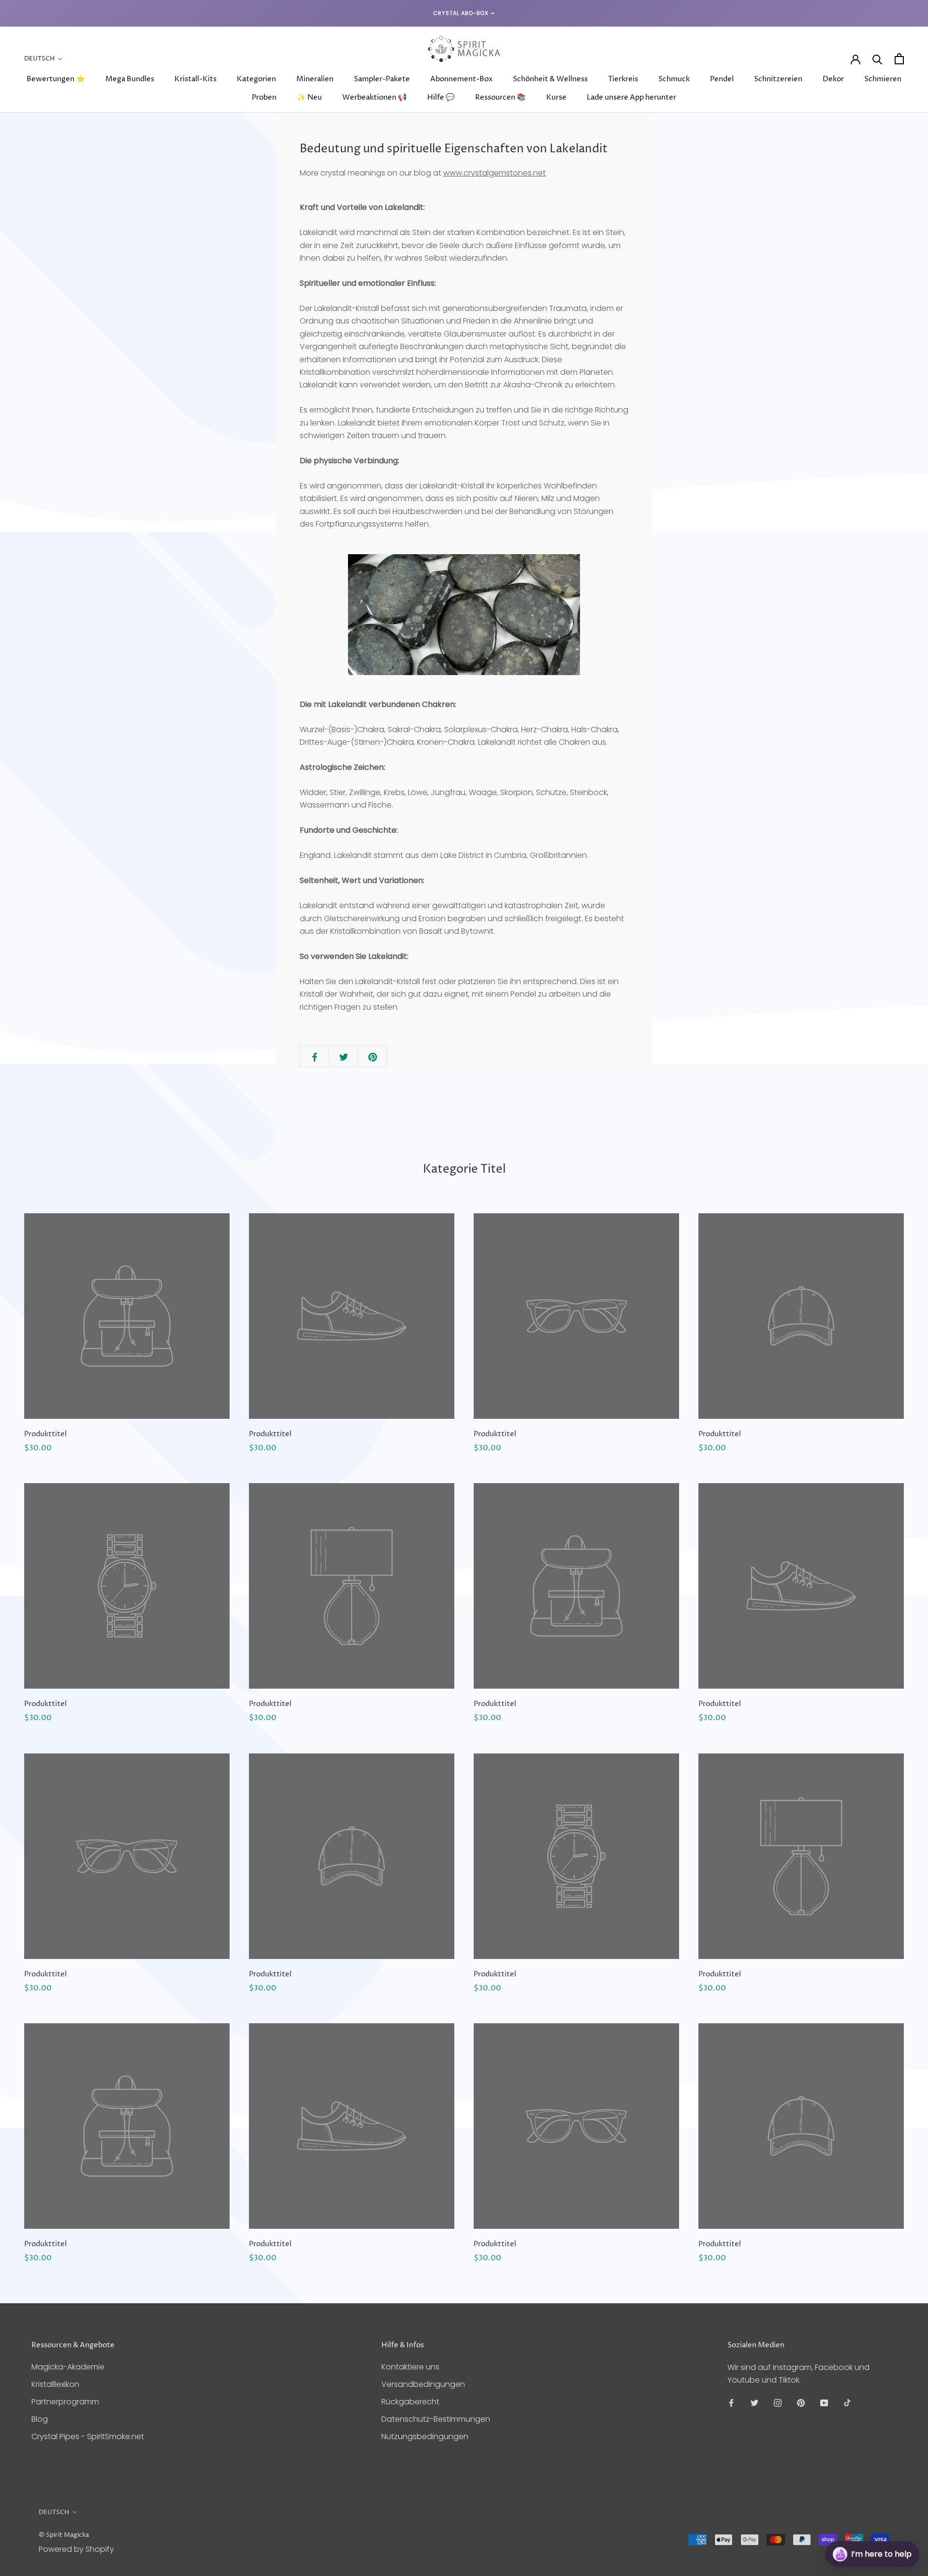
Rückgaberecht (410, 2402)
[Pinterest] (801, 2403)
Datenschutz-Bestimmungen (436, 2419)
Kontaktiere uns (410, 2367)
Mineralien (315, 79)
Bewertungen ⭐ (56, 79)
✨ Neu (309, 97)
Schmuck (674, 79)
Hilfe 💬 (441, 97)
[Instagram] (778, 2403)
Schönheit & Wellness (550, 79)
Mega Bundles (130, 79)
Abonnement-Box (461, 79)
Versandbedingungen (423, 2384)
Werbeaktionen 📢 (375, 97)
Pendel (722, 79)
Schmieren (883, 79)
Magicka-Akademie (68, 2367)
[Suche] (877, 59)
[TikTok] (847, 2403)
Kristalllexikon (55, 2384)
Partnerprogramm (65, 2402)
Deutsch (39, 59)
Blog (40, 2419)
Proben (264, 97)
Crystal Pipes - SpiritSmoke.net (88, 2436)
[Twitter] (754, 2403)
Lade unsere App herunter (631, 97)
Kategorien (256, 79)
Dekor (833, 79)
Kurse (556, 97)
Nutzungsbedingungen (425, 2436)
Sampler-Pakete (382, 79)
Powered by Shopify (76, 2549)
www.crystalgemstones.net (494, 173)
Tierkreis (623, 79)
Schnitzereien (778, 79)
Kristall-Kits (196, 79)
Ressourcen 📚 (500, 97)
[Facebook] (731, 2403)
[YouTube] (824, 2403)
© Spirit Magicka (64, 2535)
